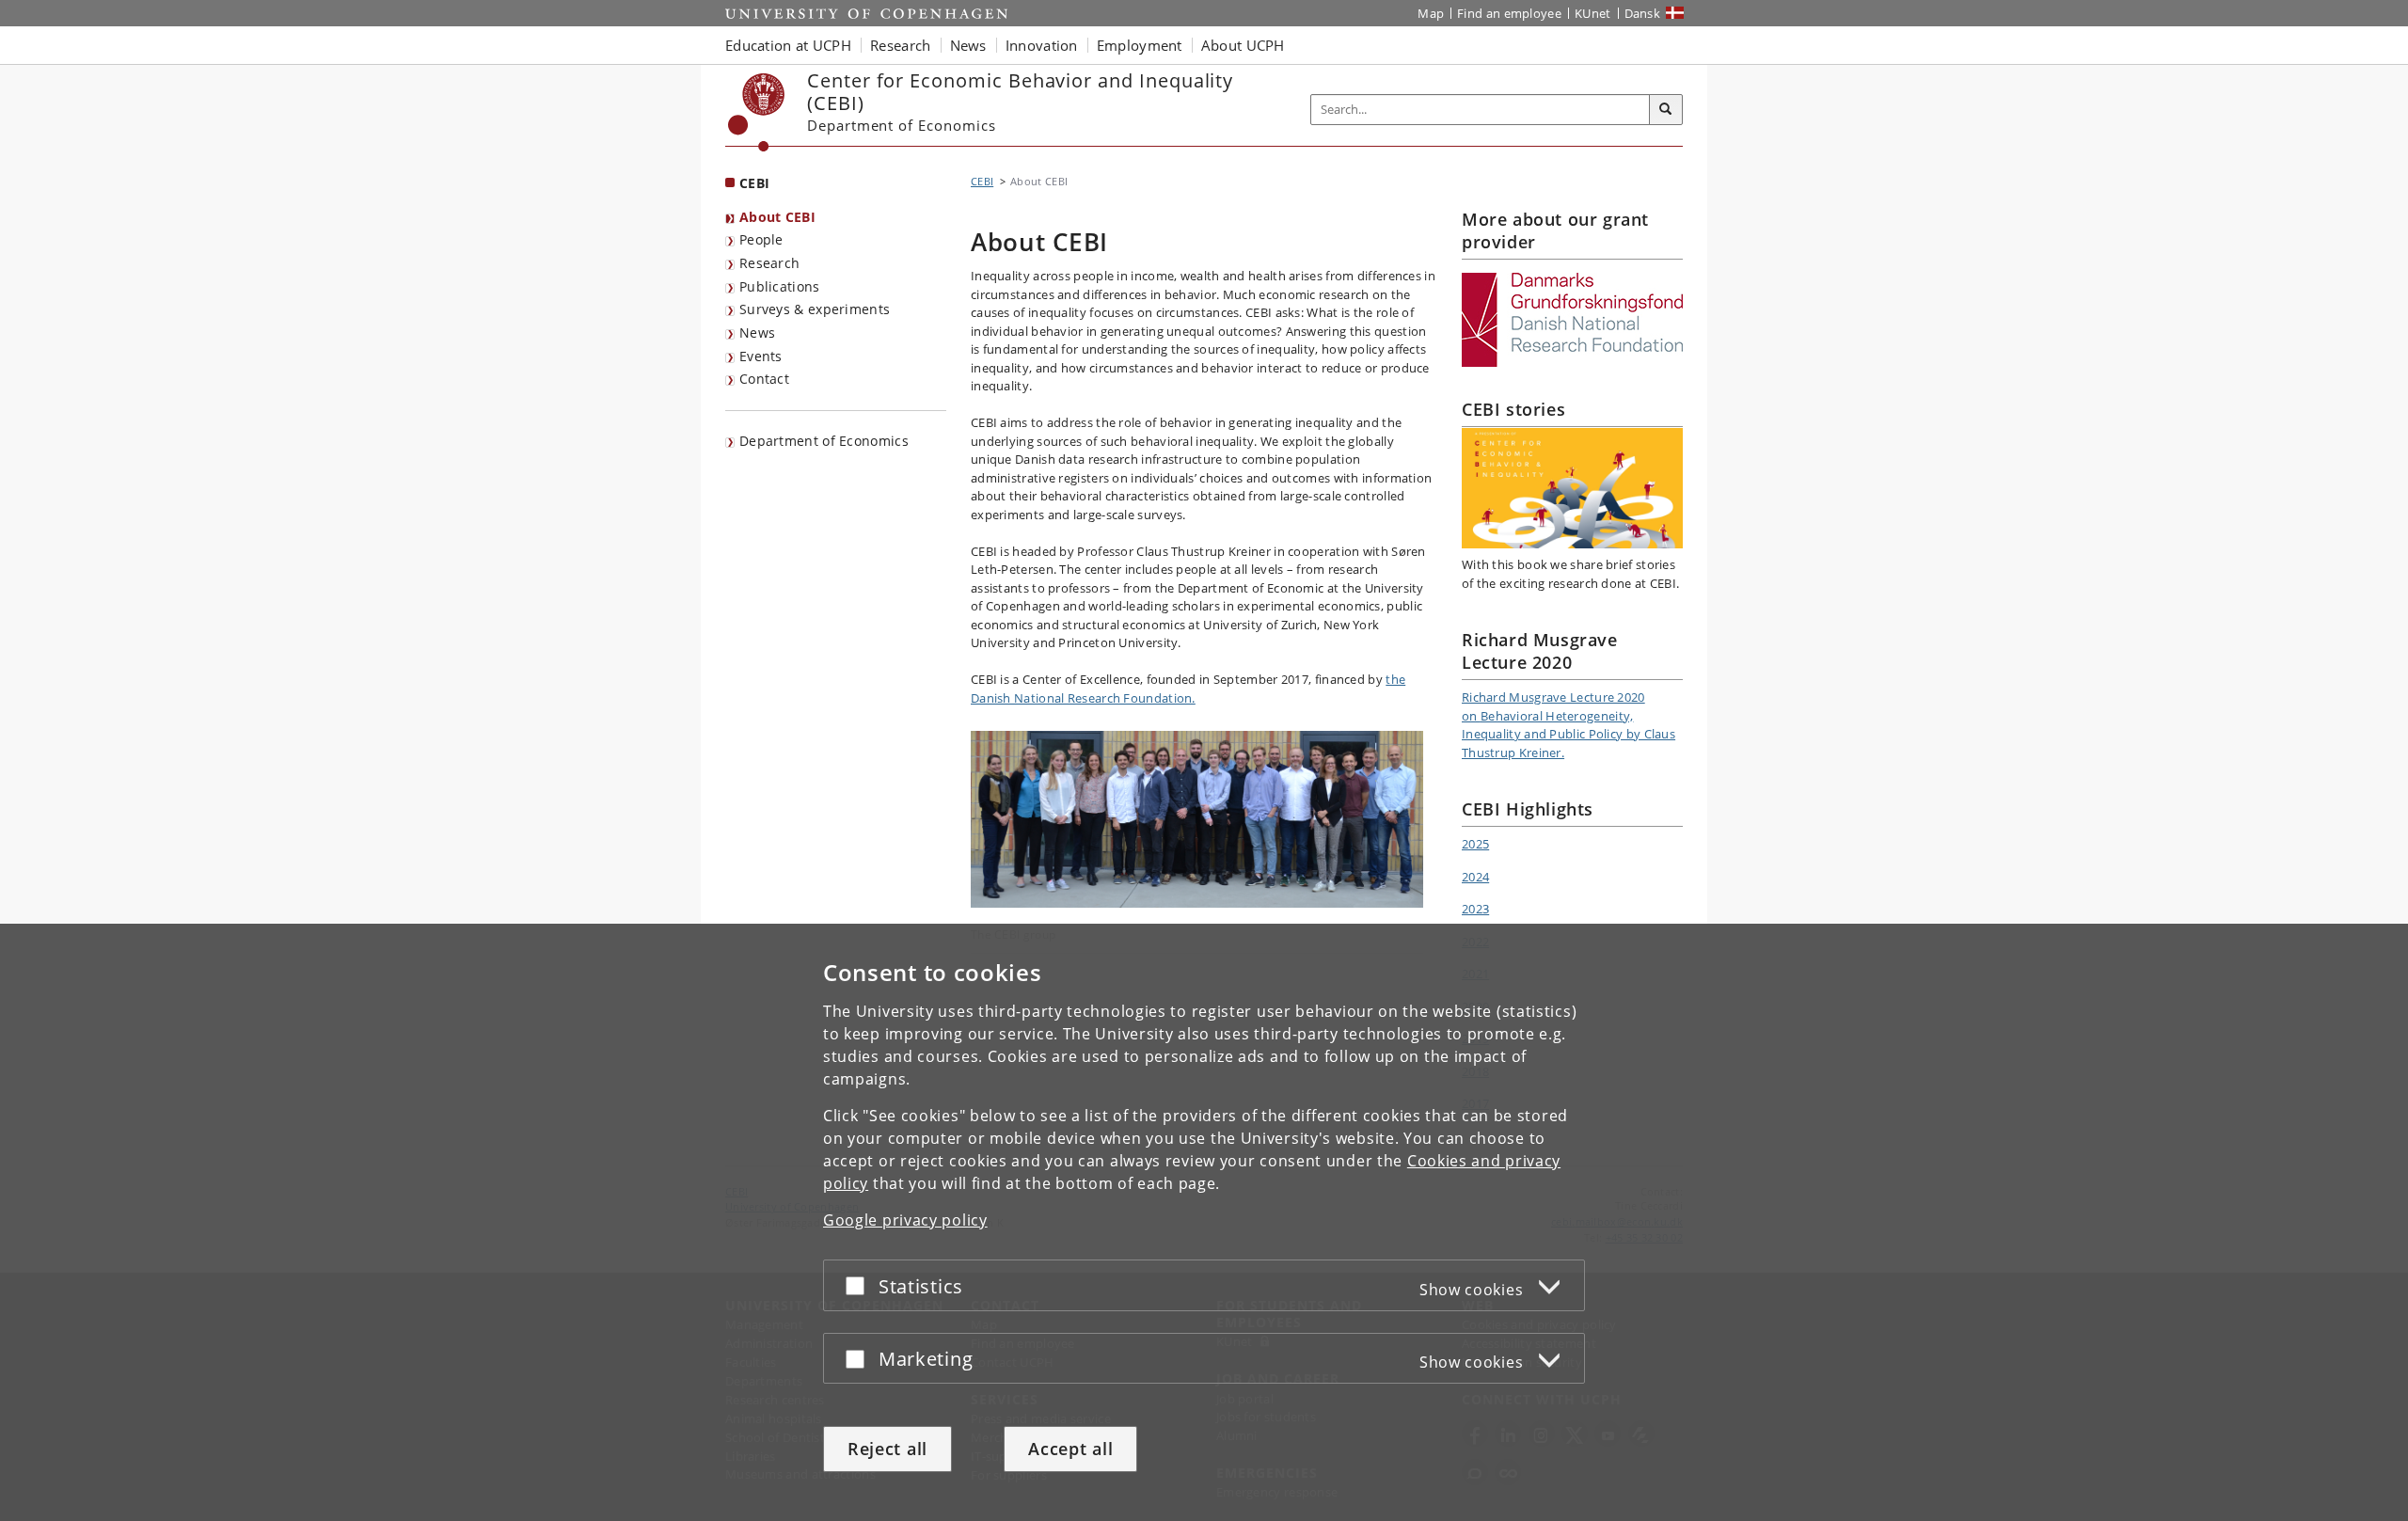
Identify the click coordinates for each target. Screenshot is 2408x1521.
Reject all (887, 1449)
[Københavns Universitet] (757, 112)
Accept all (1070, 1449)
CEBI (754, 183)
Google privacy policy (905, 1220)
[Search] (1666, 110)
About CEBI (777, 217)
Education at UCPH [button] (788, 45)
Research (769, 263)
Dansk (1643, 13)
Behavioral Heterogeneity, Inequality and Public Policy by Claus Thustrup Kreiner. (1568, 734)
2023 (1475, 909)
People (761, 239)
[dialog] (1204, 1222)
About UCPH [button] (1243, 45)
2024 (1475, 877)
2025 (1475, 844)
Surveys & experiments (815, 309)
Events (761, 356)
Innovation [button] (1042, 45)
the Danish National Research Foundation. (1188, 689)
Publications (780, 286)
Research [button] (900, 45)
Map (1431, 13)
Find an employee (1509, 13)
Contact (764, 379)
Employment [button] (1140, 45)
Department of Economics (824, 441)
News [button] (968, 45)
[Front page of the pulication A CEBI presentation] (1572, 488)
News (757, 333)
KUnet (1593, 13)
